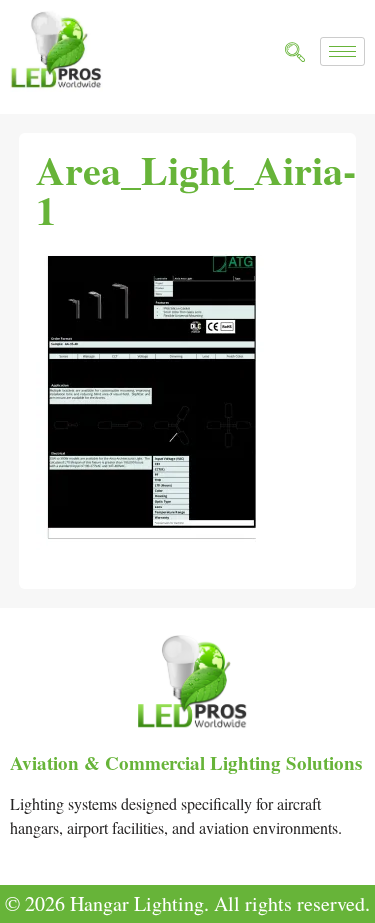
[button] (295, 53)
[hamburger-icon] (342, 51)
